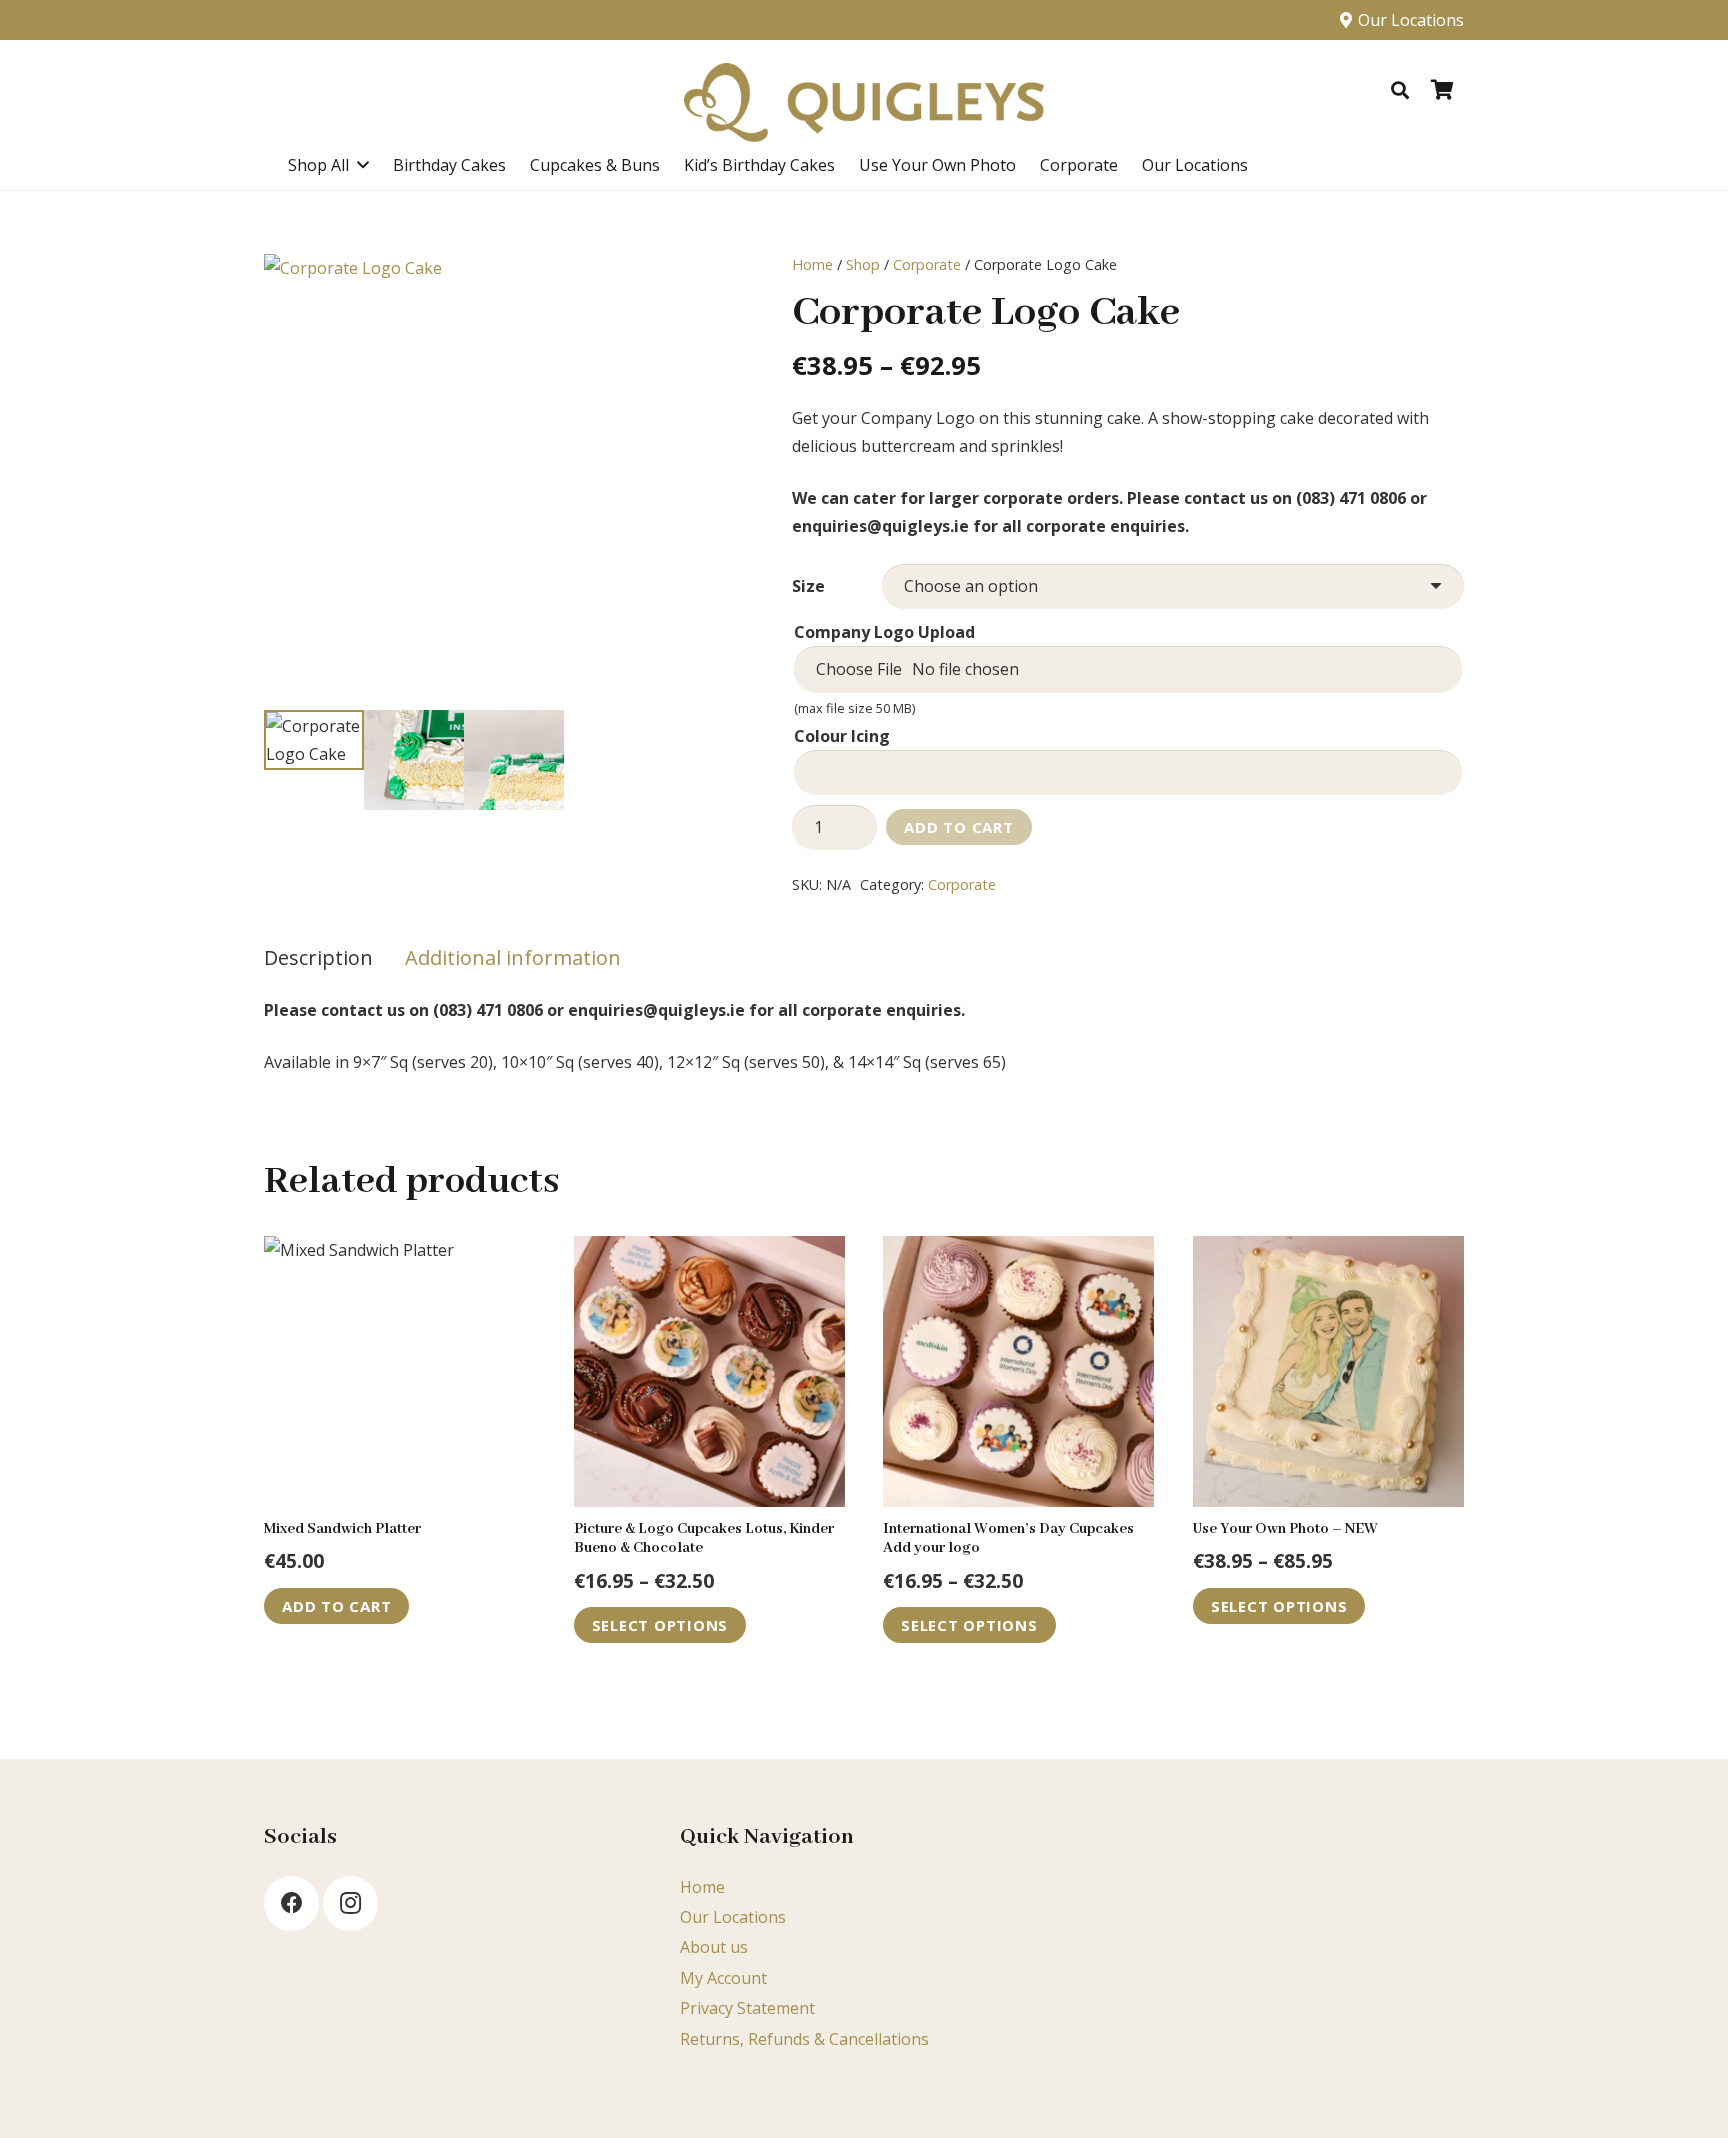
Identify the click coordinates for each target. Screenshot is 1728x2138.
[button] (1400, 90)
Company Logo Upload (884, 632)
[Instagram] (350, 1903)
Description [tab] (318, 957)
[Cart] (1442, 90)
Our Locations (733, 1917)
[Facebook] (291, 1903)
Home (812, 264)
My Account (723, 1978)
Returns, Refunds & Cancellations (804, 2039)
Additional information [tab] (513, 957)
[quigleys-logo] (864, 103)
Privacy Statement (747, 2008)
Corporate (927, 264)
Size (808, 586)
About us (714, 1947)
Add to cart (958, 827)
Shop (863, 264)
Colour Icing (842, 736)
